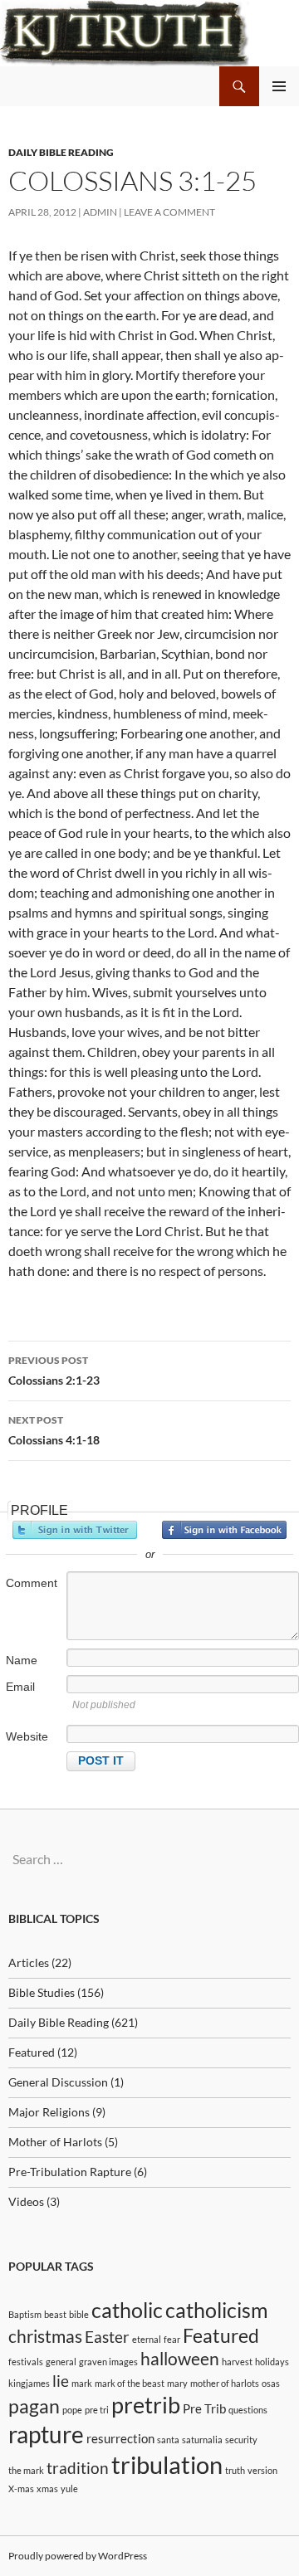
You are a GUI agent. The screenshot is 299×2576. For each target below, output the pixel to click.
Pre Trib (204, 2408)
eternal (147, 2339)
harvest (237, 2362)
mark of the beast (130, 2383)
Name (22, 1660)
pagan (34, 2406)
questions (248, 2410)
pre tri (97, 2410)
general (61, 2362)
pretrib (146, 2405)
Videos (26, 2201)
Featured (32, 2052)
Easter (107, 2337)
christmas (45, 2336)
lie (61, 2381)
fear (172, 2339)
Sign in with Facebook (224, 1530)
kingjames (29, 2383)
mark (82, 2383)
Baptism (25, 2314)
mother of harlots (225, 2383)
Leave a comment (169, 212)
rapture (46, 2434)
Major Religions (49, 2112)
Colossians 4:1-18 (54, 1430)
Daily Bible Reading (61, 152)
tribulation (167, 2464)
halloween (180, 2359)
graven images (108, 2362)
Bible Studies (42, 1992)
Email (20, 1687)
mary (177, 2383)
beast (55, 2314)
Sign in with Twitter (75, 1530)
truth (235, 2470)
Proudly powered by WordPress (78, 2556)
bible (79, 2314)
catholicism (217, 2310)
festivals (26, 2362)
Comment (32, 1583)
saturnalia (202, 2440)
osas (271, 2383)
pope (72, 2410)
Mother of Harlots (55, 2142)
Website (27, 1736)
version (262, 2470)
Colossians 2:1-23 (54, 1371)
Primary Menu (279, 86)
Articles (29, 1962)
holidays (272, 2362)
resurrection (120, 2438)
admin (100, 212)
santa (168, 2440)
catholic (127, 2310)
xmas (47, 2488)
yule (69, 2488)
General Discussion (58, 2082)
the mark (26, 2470)
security (241, 2440)
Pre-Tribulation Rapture (70, 2172)
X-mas (21, 2488)
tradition (78, 2468)
